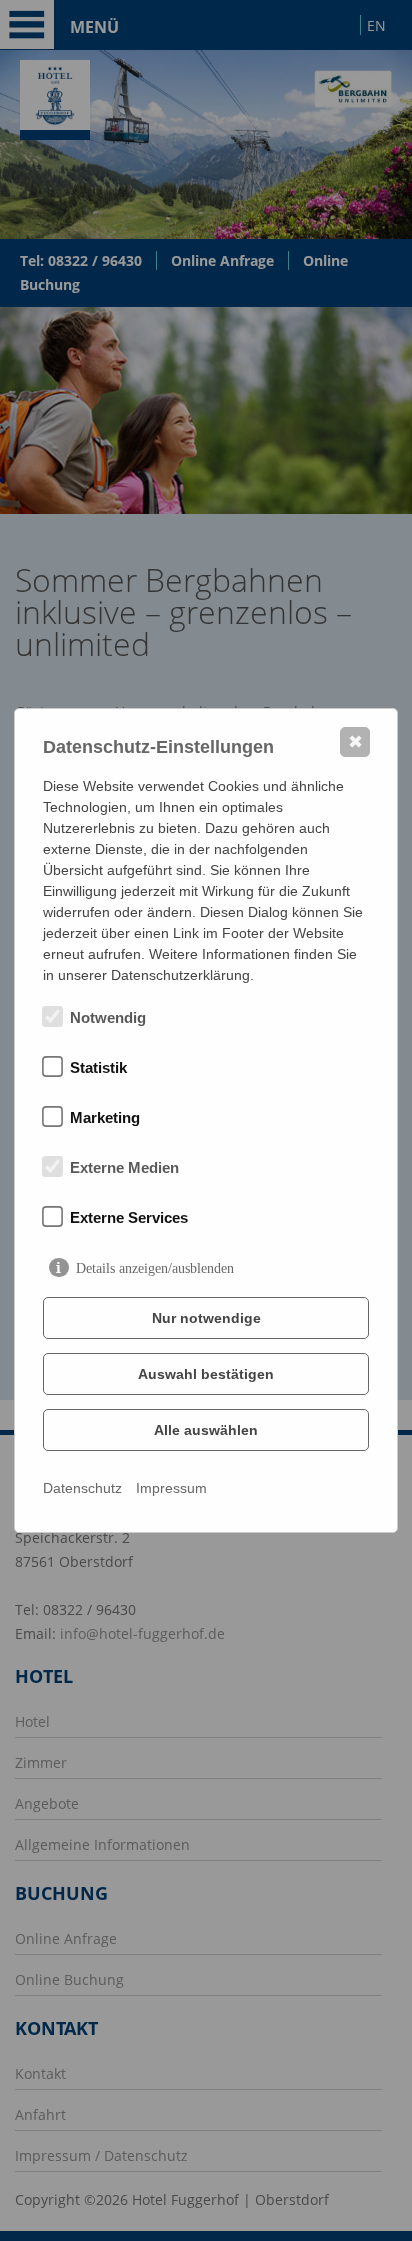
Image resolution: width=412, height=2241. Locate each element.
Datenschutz (82, 1488)
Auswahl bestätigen (206, 1374)
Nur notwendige (206, 1318)
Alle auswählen (206, 1430)
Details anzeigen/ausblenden (155, 1268)
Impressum (171, 1488)
